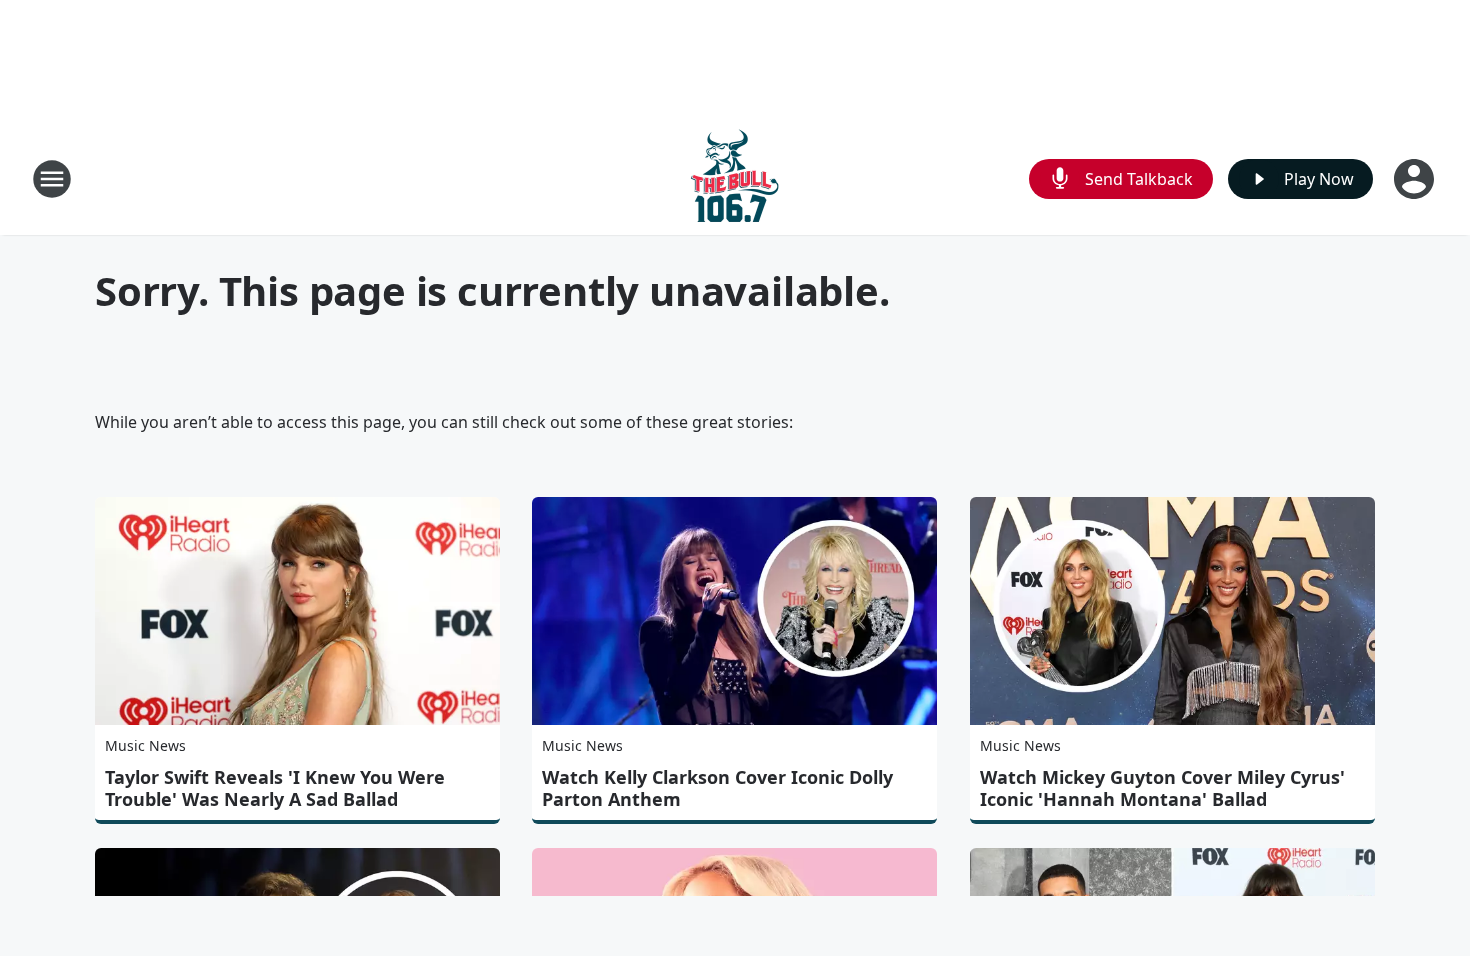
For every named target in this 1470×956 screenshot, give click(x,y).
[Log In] (1416, 179)
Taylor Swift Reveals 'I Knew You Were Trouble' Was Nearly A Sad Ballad (275, 788)
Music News (145, 745)
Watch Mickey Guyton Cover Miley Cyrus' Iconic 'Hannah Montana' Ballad (1162, 788)
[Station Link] (735, 178)
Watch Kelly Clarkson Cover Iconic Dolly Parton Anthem (717, 788)
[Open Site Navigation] (52, 179)
